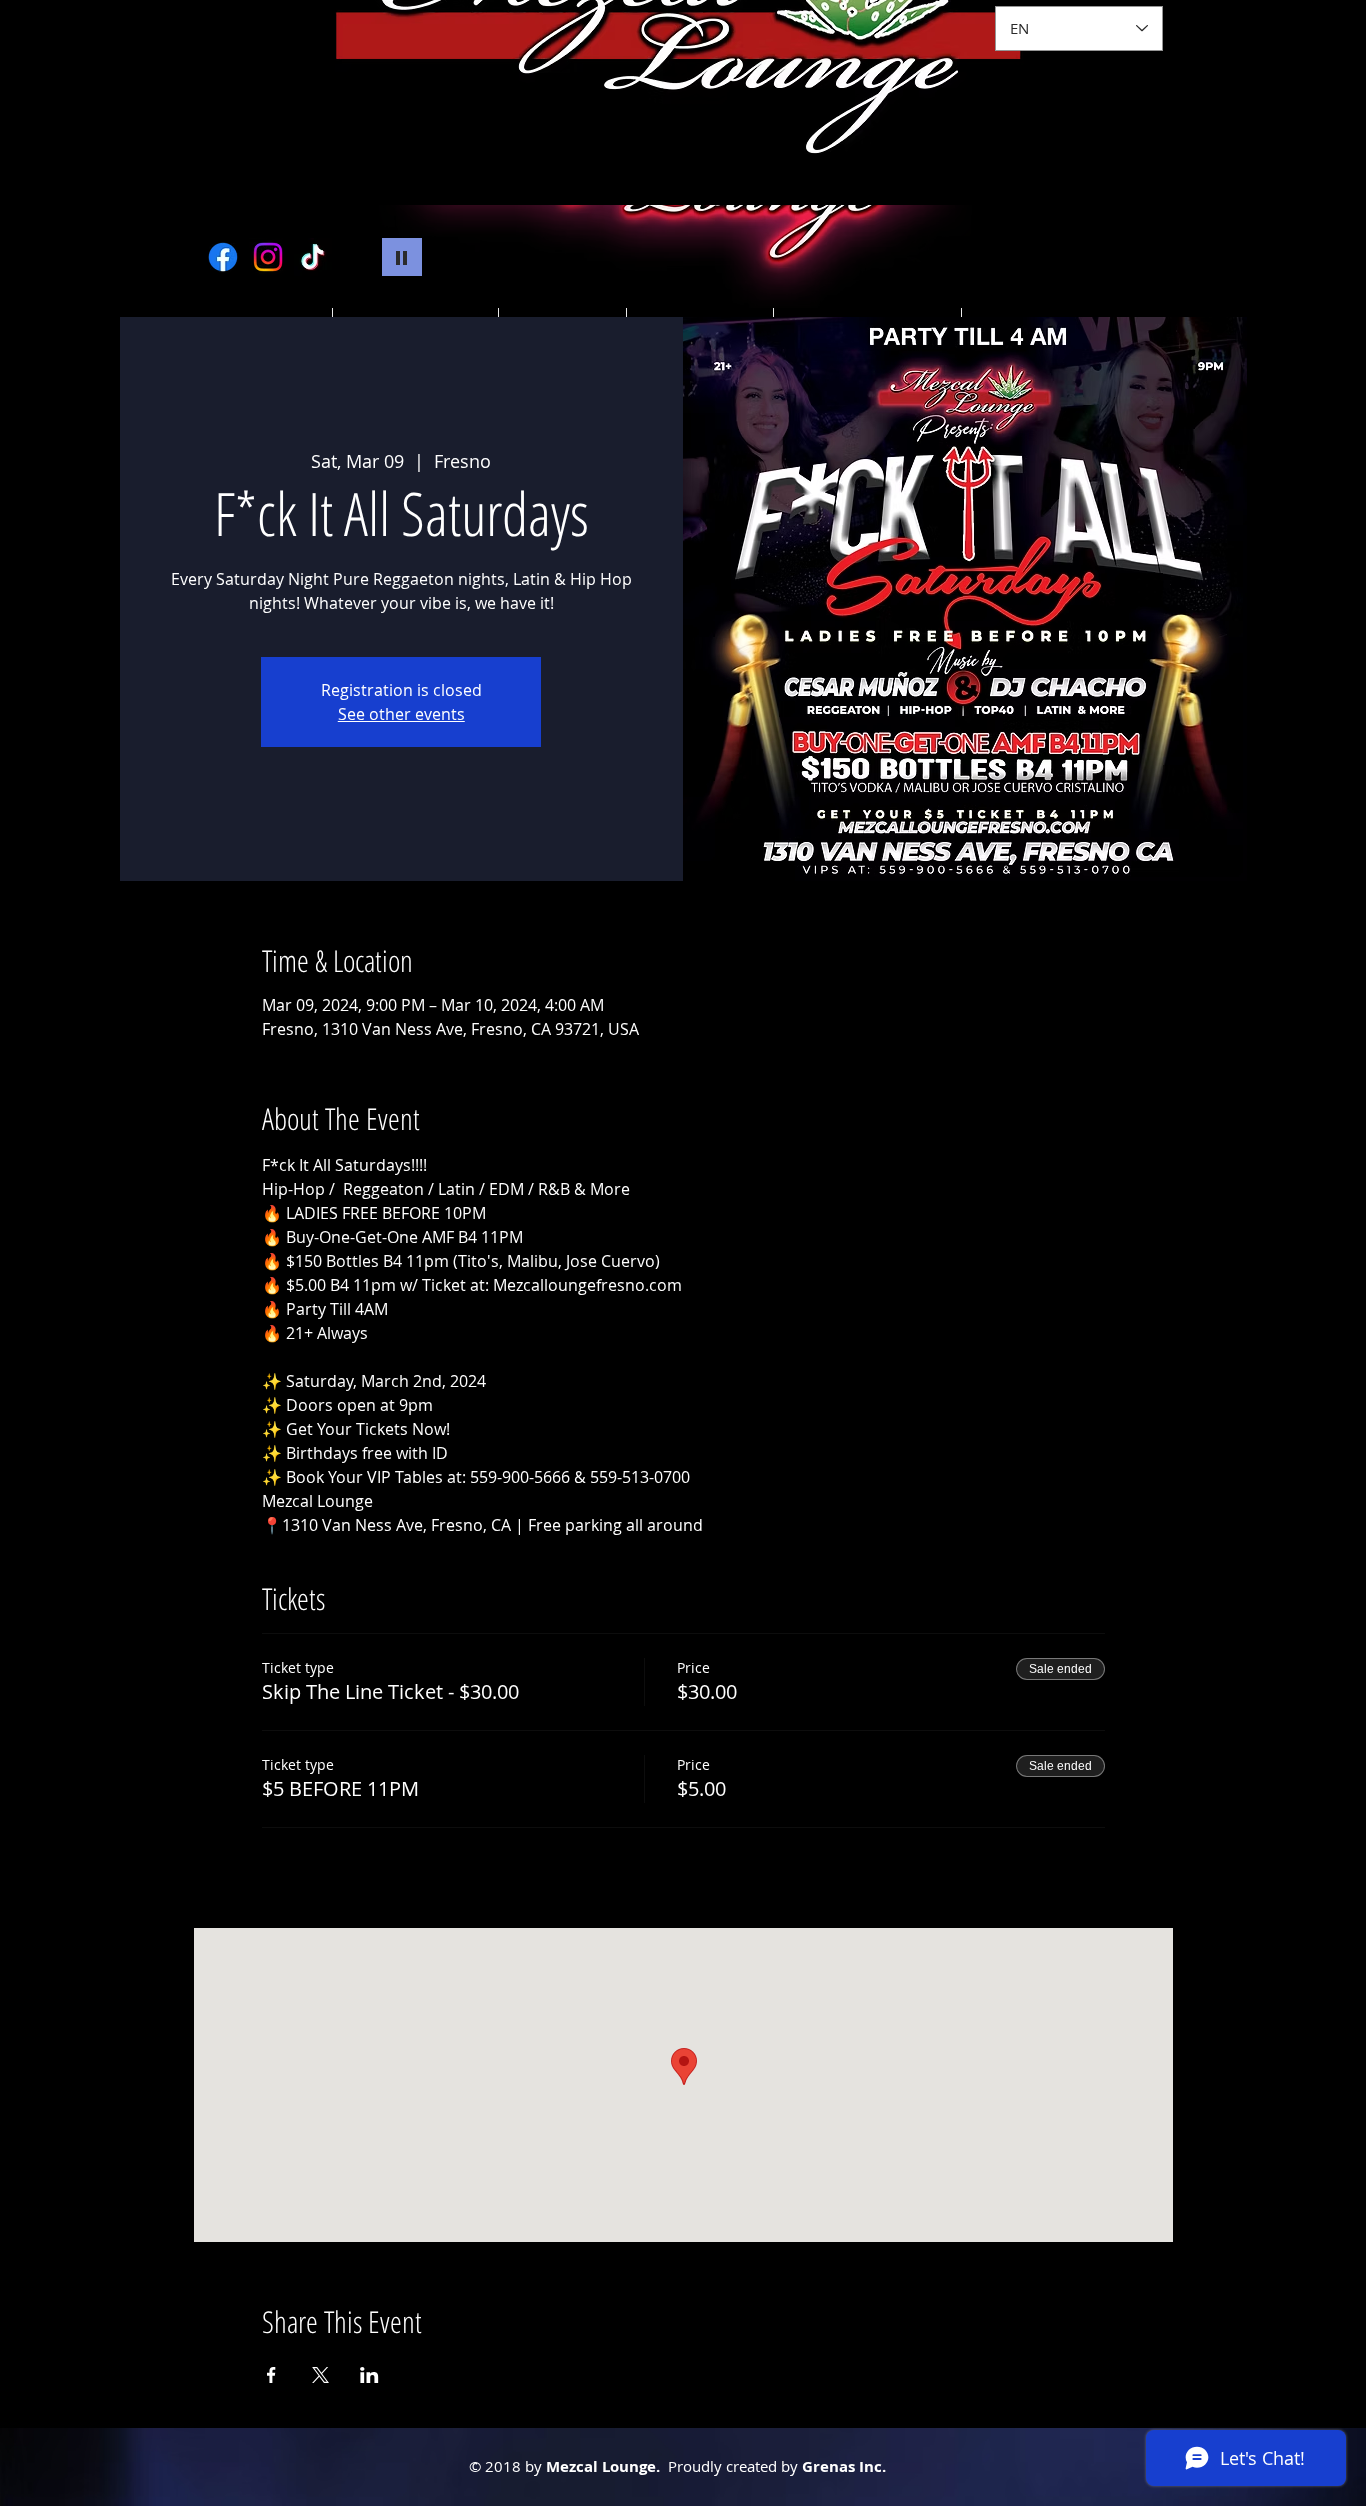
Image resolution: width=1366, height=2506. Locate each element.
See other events (401, 714)
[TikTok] (313, 257)
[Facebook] (223, 257)
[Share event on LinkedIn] (369, 2375)
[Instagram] (268, 257)
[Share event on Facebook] (271, 2375)
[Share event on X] (320, 2375)
